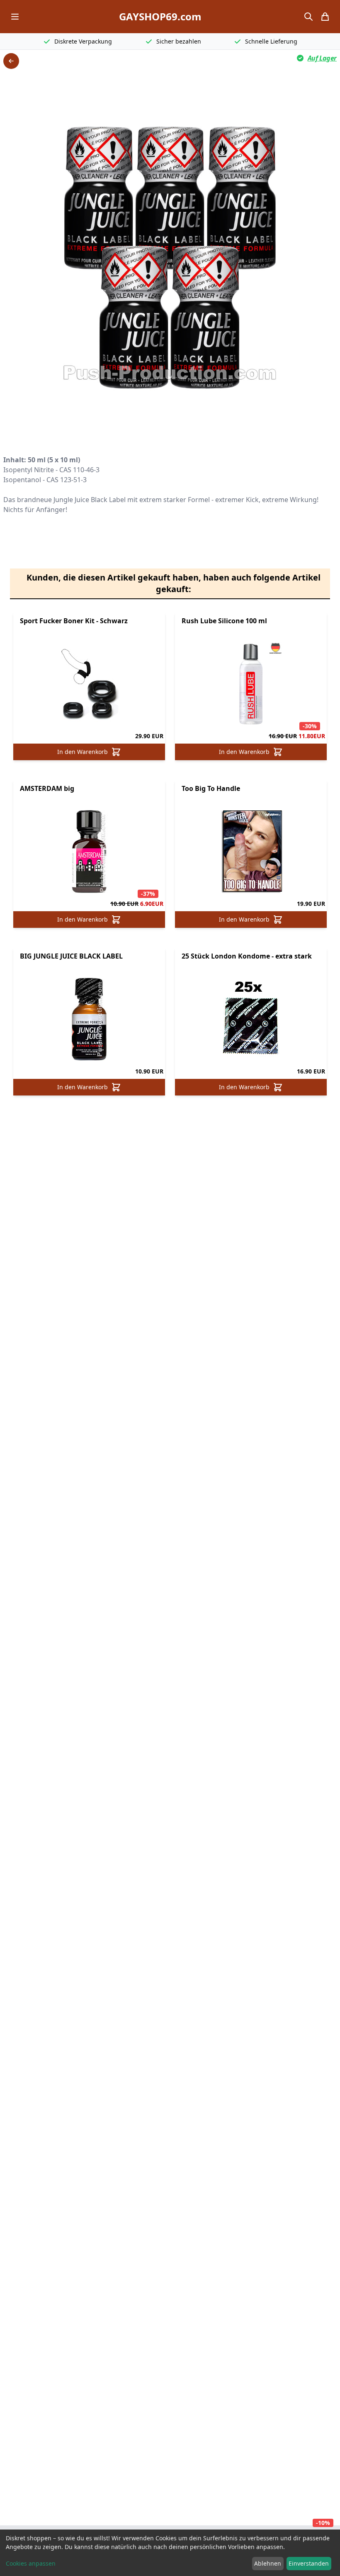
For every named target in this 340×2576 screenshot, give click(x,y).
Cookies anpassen (31, 2563)
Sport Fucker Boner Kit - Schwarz (74, 621)
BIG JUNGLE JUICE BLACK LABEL (71, 956)
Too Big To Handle (211, 788)
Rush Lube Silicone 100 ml (224, 621)
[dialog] (170, 2553)
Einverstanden (309, 2563)
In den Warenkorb (83, 752)
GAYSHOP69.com (160, 17)
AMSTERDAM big (47, 788)
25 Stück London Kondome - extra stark (247, 956)
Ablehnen (268, 2563)
